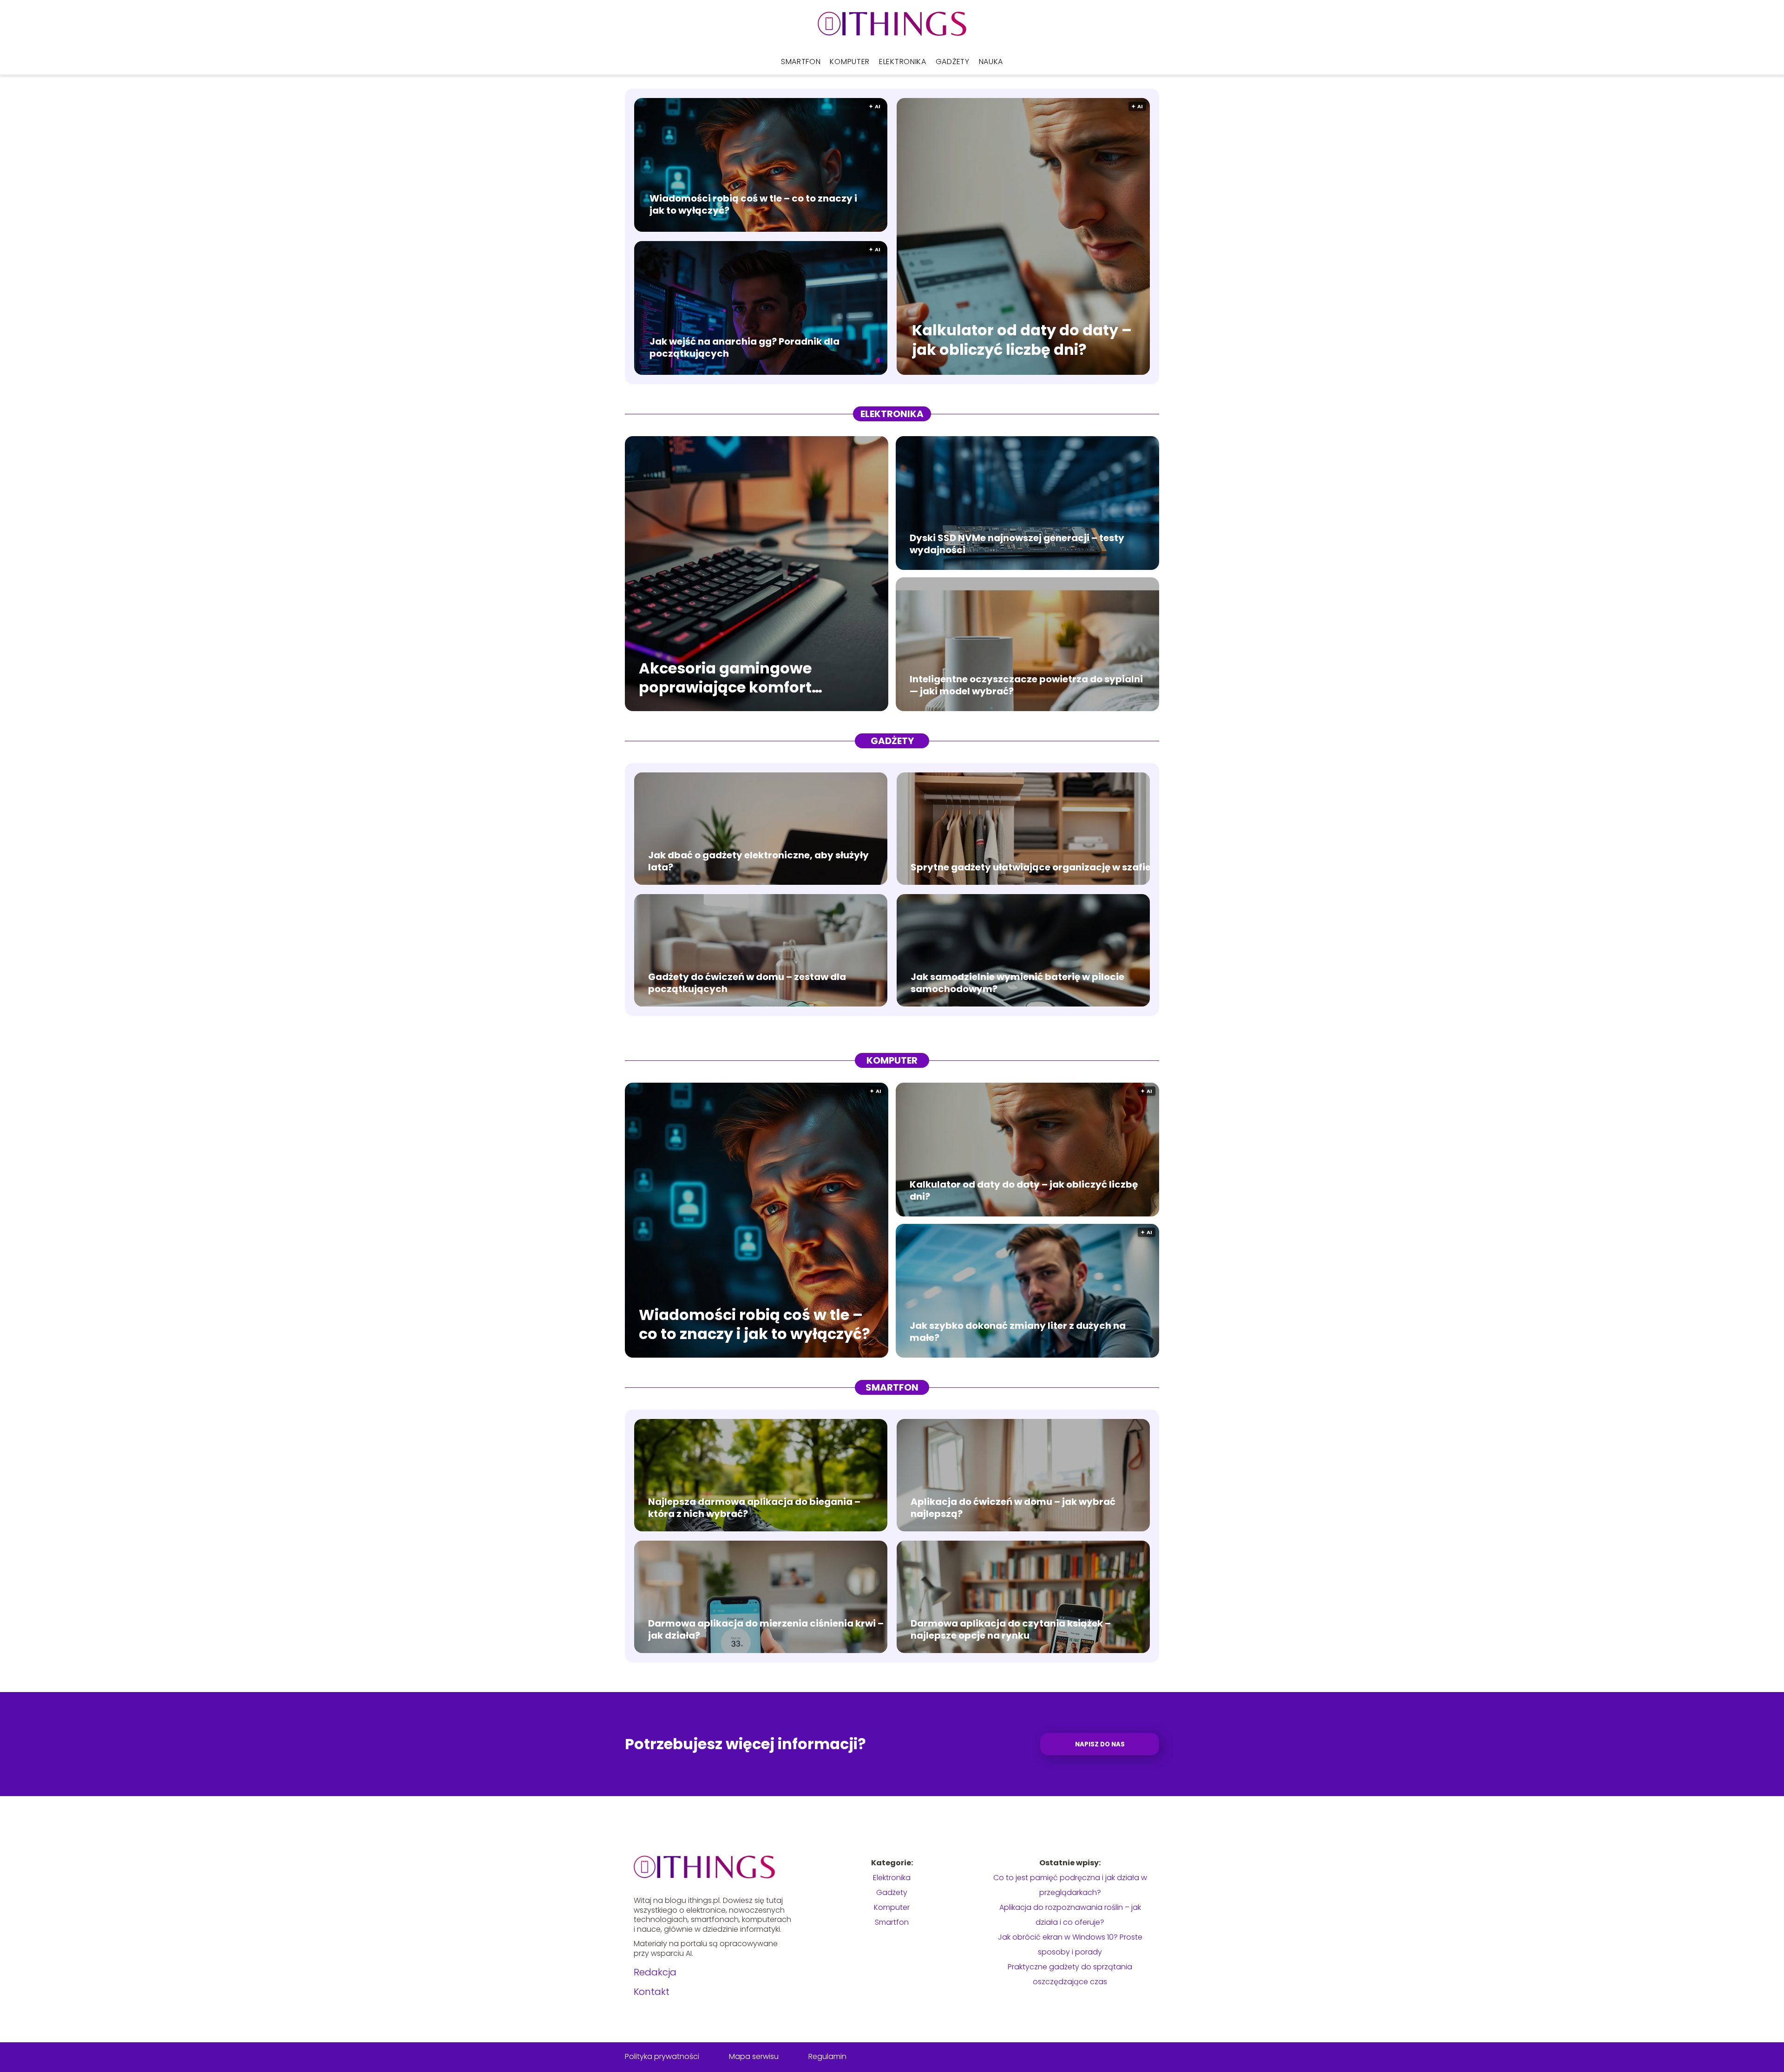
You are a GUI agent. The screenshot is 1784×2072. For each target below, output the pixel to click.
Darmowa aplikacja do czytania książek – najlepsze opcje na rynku (1011, 1629)
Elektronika (903, 62)
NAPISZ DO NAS (1100, 1744)
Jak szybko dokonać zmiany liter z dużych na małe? (1018, 1332)
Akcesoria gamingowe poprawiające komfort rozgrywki (725, 677)
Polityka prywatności (662, 2056)
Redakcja (655, 1972)
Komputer (850, 62)
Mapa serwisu (754, 2056)
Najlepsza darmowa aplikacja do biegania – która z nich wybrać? (754, 1508)
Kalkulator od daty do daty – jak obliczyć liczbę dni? (1022, 340)
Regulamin (827, 2056)
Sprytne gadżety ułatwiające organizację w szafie (1031, 867)
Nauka (991, 62)
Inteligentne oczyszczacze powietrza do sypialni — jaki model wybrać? (1026, 685)
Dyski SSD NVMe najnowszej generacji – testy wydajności (1017, 544)
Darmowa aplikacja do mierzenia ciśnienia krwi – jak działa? (766, 1629)
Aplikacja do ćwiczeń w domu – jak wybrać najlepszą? (1013, 1508)
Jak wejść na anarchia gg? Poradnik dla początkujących (744, 347)
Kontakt (652, 1992)
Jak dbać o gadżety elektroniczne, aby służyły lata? (758, 861)
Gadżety (953, 62)
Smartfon (801, 62)
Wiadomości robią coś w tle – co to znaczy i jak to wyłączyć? (753, 204)
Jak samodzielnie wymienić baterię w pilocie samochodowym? (1017, 983)
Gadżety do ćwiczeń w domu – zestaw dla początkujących (747, 983)
